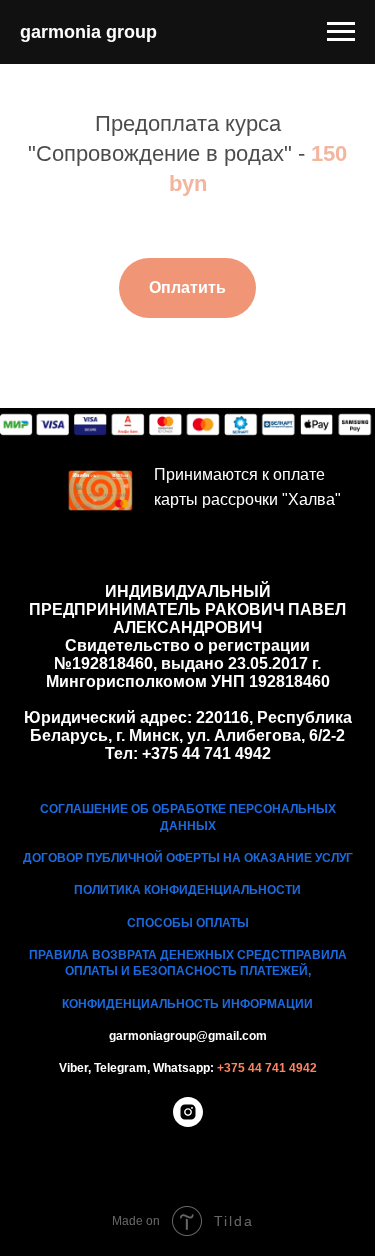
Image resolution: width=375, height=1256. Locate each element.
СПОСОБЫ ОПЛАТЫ (188, 923)
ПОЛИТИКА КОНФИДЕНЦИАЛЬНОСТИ (187, 890)
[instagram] (188, 1121)
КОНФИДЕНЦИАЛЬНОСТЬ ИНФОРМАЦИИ (187, 1004)
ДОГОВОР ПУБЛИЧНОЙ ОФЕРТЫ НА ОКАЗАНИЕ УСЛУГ (188, 858)
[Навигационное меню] (341, 32)
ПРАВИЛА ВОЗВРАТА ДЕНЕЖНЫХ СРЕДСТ (158, 955)
